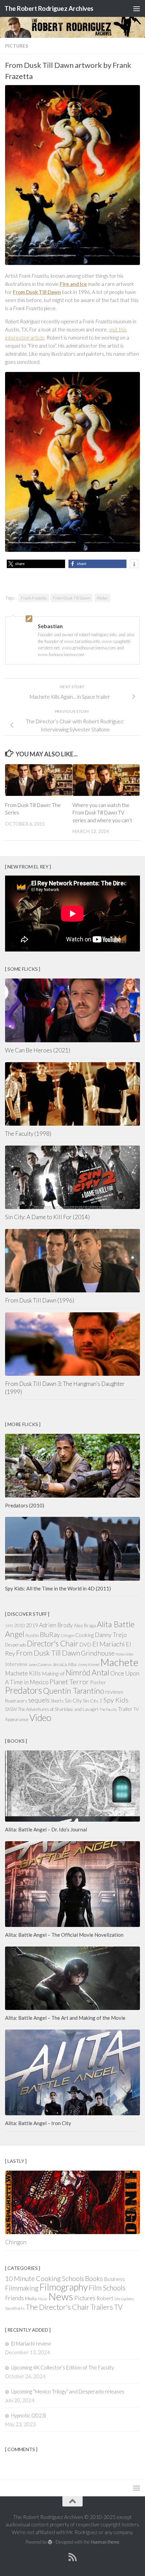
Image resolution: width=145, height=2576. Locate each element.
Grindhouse (98, 1653)
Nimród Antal (88, 1673)
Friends (14, 2298)
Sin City (73, 1700)
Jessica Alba (65, 1664)
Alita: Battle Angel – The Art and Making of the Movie (65, 2018)
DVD (85, 1644)
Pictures (17, 46)
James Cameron (40, 1665)
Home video (124, 1654)
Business (114, 2279)
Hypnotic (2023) (29, 2415)
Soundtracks (15, 2308)
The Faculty (108, 1709)
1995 (9, 1626)
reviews (114, 1692)
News (61, 2296)
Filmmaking (22, 2288)
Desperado (16, 1645)
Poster (102, 598)
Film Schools (107, 2288)
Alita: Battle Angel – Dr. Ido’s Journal (46, 1829)
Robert (105, 2298)
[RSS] (72, 2557)
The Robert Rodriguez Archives (49, 8)
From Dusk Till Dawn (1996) (40, 1300)
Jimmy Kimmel (89, 1665)
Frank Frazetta (34, 598)
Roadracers (16, 1701)
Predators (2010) (25, 1505)
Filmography (64, 2287)
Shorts (57, 1701)
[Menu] (137, 8)
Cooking (84, 1635)
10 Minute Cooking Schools (45, 2278)
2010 (20, 1626)
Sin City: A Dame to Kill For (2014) (47, 1217)
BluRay (50, 1634)
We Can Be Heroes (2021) (38, 1050)
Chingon (68, 1635)
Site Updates (124, 2299)
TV (118, 2307)
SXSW (11, 1709)
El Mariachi (109, 1644)
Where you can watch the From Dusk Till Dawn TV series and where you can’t (102, 813)
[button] (36, 564)
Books (94, 2278)
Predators (23, 1690)
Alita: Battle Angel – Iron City (38, 2123)
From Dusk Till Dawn (72, 598)
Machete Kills (23, 1673)
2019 (32, 1625)
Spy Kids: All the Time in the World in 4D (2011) (58, 1588)
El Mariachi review (31, 2343)
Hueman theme (105, 2542)
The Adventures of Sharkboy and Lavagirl (58, 1709)
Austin (32, 1635)
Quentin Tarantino (74, 1691)
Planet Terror (69, 1682)
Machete (120, 1662)
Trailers (102, 2307)
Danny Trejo (111, 1635)
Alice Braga (85, 1626)
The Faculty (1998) (28, 1134)
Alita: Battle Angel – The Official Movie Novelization (64, 1935)
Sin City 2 (93, 1701)
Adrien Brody (56, 1625)
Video (40, 1718)
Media (31, 2299)
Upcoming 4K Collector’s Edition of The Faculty (63, 2367)
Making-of (53, 1673)
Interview (16, 1664)
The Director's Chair (57, 2307)
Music (43, 2299)
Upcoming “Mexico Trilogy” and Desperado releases (68, 2391)
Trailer (125, 1709)
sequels (39, 1700)
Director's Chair (53, 1644)
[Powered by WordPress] (50, 2542)
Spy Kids (116, 1700)
